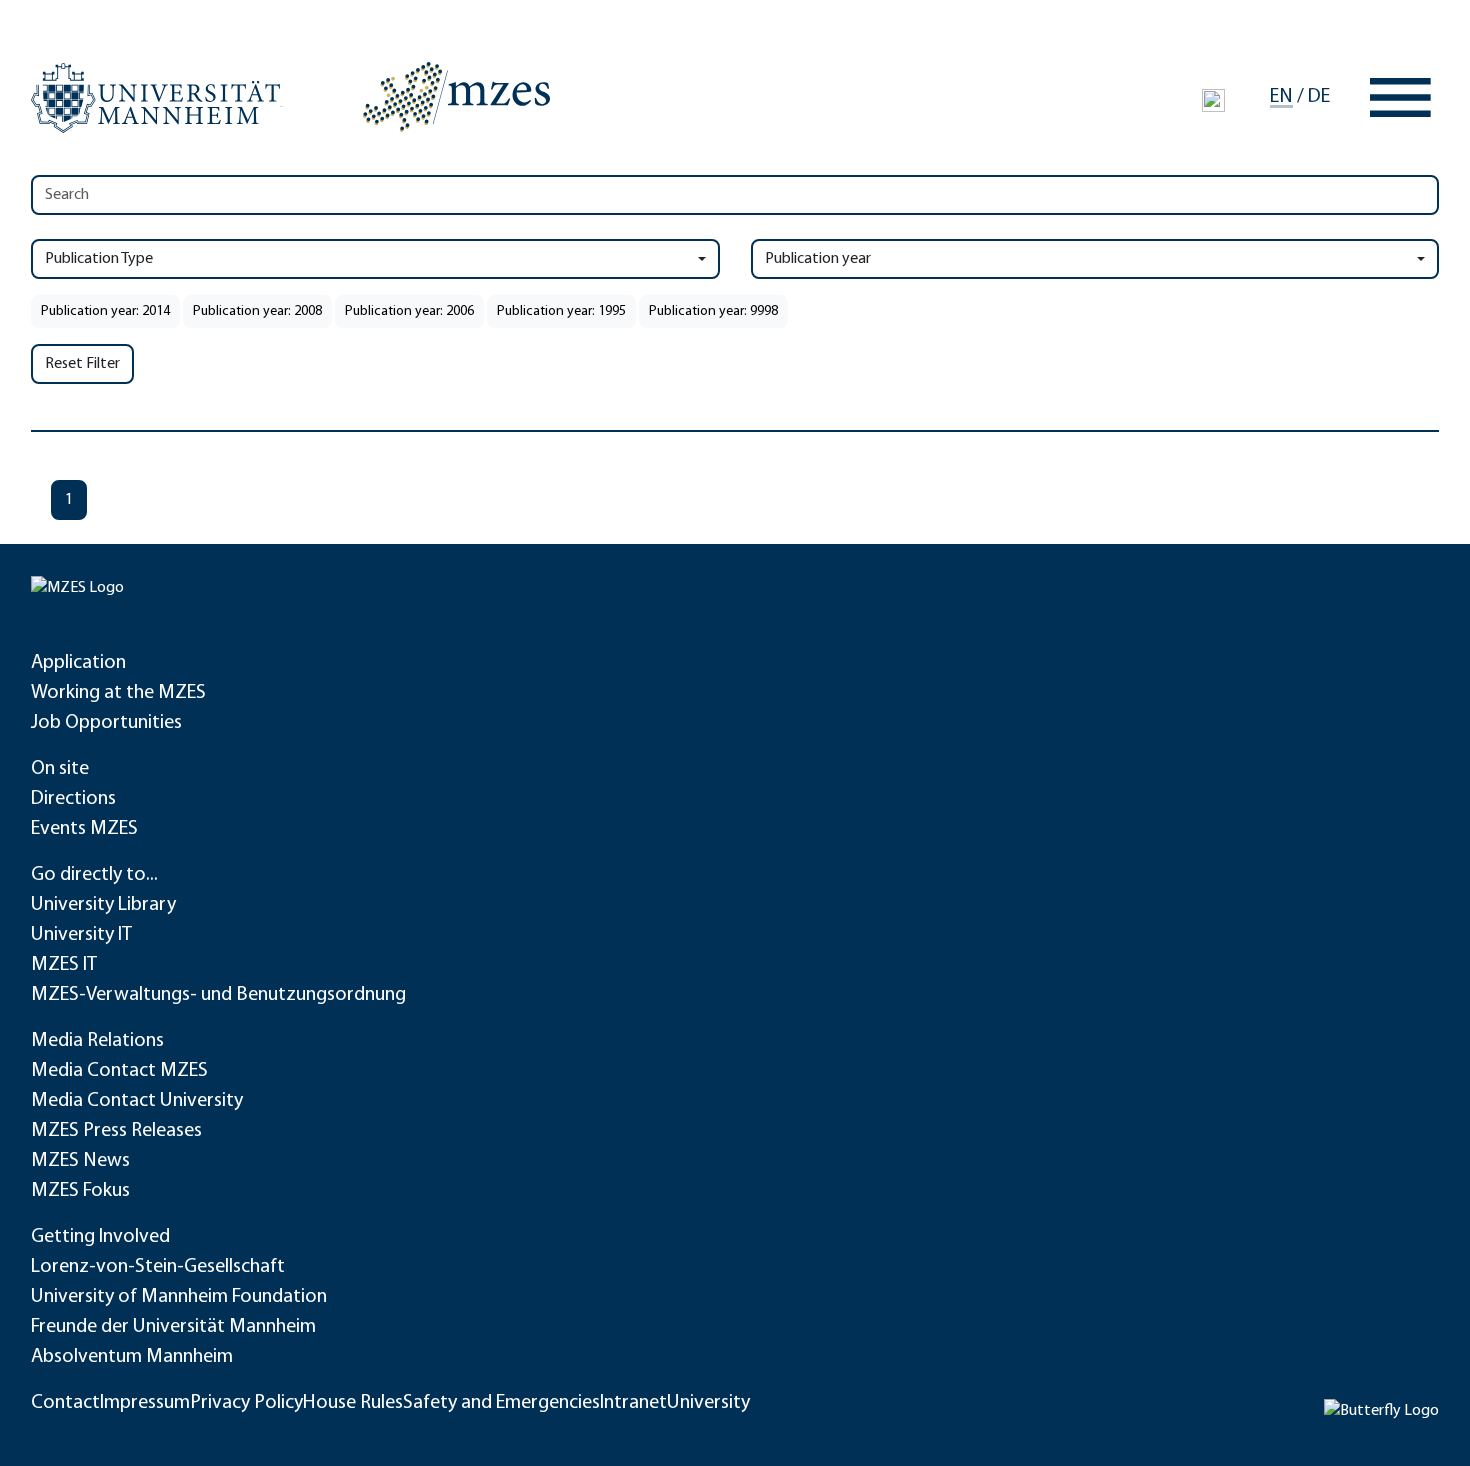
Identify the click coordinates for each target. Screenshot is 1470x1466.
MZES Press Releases (116, 1131)
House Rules (353, 1403)
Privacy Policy (246, 1403)
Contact (65, 1403)
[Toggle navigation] (1400, 97)
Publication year (818, 259)
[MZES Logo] (456, 97)
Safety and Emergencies (501, 1403)
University (708, 1403)
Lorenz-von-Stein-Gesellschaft (158, 1267)
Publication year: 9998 (713, 311)
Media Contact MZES (119, 1071)
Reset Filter (82, 364)
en (1281, 97)
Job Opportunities (106, 723)
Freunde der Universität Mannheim (173, 1327)
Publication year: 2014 (105, 311)
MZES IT (64, 965)
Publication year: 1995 (561, 311)
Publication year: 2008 (257, 311)
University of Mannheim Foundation (179, 1297)
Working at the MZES (118, 693)
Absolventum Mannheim (132, 1357)
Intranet (633, 1403)
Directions (73, 799)
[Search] (1213, 100)
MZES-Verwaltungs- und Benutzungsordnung (218, 995)
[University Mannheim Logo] (157, 98)
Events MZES (84, 829)
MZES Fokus (80, 1191)
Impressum (145, 1403)
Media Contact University (137, 1101)
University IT (81, 935)
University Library (103, 905)
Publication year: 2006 (409, 311)
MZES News (80, 1161)
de (1319, 97)
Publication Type (99, 259)
